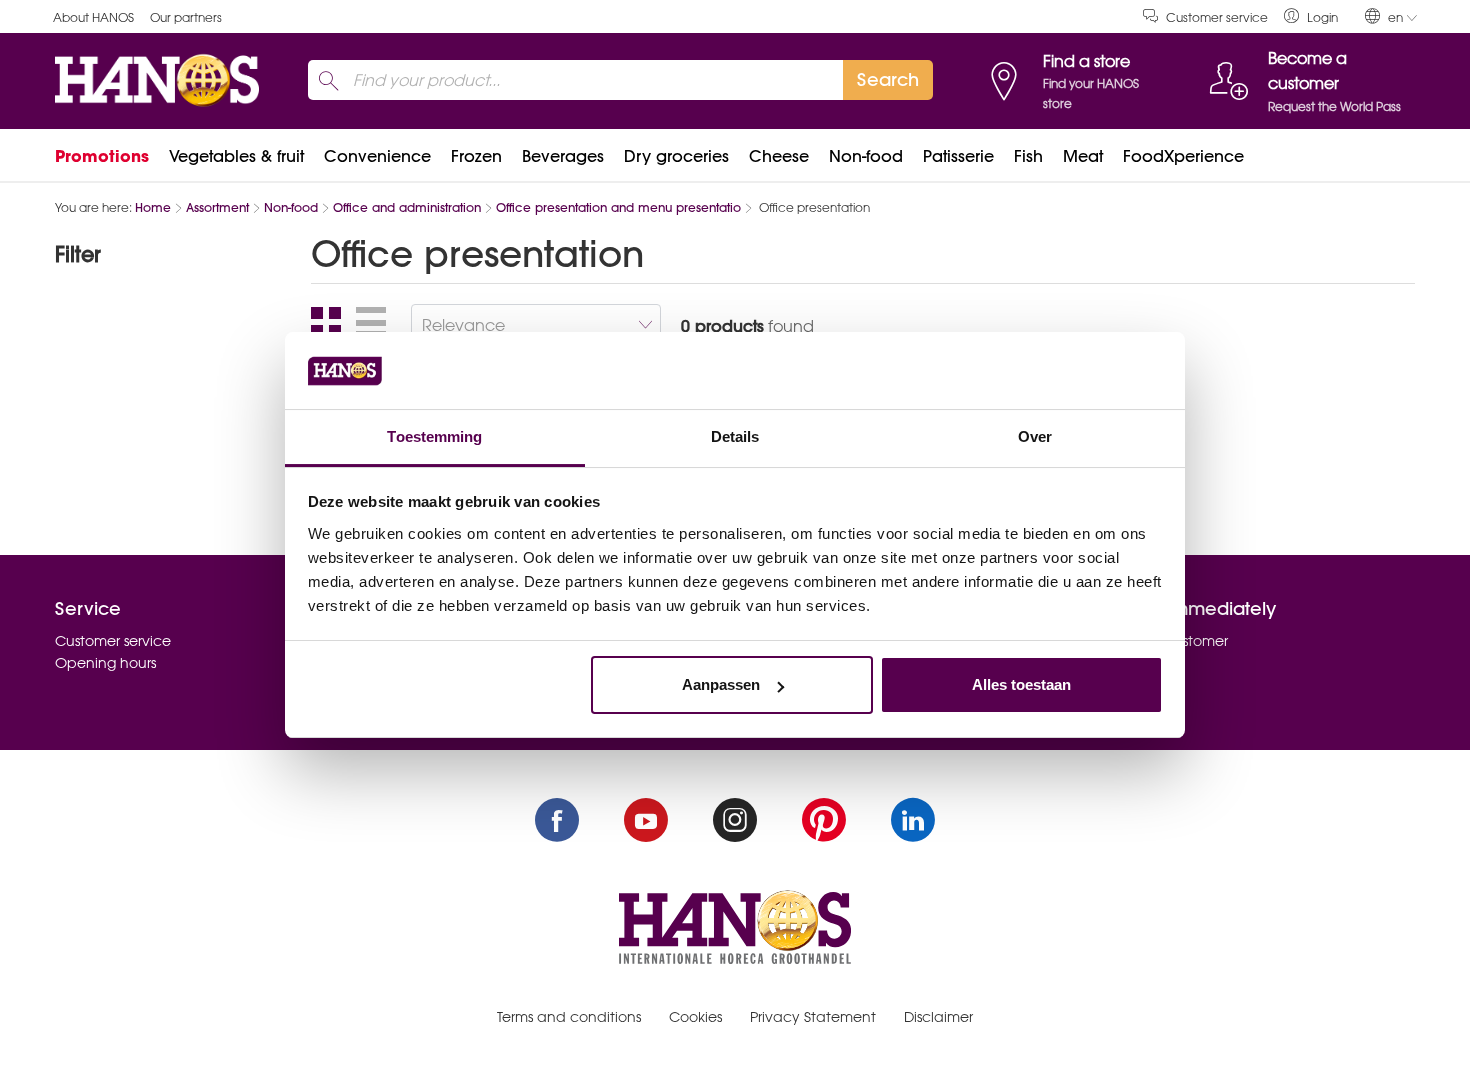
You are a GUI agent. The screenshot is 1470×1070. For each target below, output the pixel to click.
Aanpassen (721, 684)
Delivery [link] (1117, 686)
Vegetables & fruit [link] (236, 156)
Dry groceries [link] (676, 156)
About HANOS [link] (93, 17)
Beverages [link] (563, 156)
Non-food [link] (866, 156)
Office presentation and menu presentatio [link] (618, 207)
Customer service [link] (1217, 17)
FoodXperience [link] (1183, 156)
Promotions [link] (102, 156)
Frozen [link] (476, 156)
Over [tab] (1035, 436)
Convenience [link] (377, 156)
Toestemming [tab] (434, 436)
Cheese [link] (779, 156)
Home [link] (153, 207)
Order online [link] (1132, 663)
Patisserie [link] (958, 156)
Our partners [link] (186, 17)
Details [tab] (735, 436)
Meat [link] (1083, 156)
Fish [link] (1028, 156)
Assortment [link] (217, 207)
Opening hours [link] (105, 663)
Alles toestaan (1021, 684)
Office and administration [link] (407, 207)
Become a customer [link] (1159, 641)
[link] (1311, 16)
